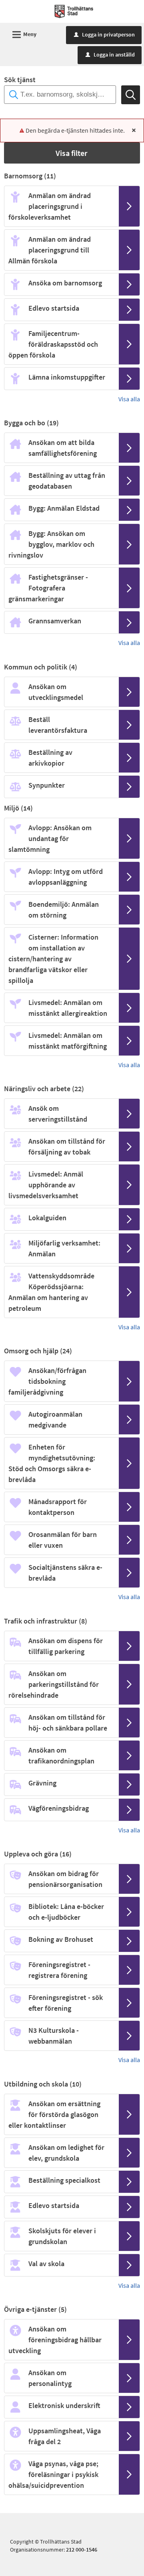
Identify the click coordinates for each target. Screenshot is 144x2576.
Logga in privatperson (104, 34)
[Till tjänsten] (129, 206)
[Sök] (131, 95)
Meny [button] (23, 35)
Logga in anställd (110, 55)
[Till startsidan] (74, 11)
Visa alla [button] (129, 399)
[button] (72, 153)
